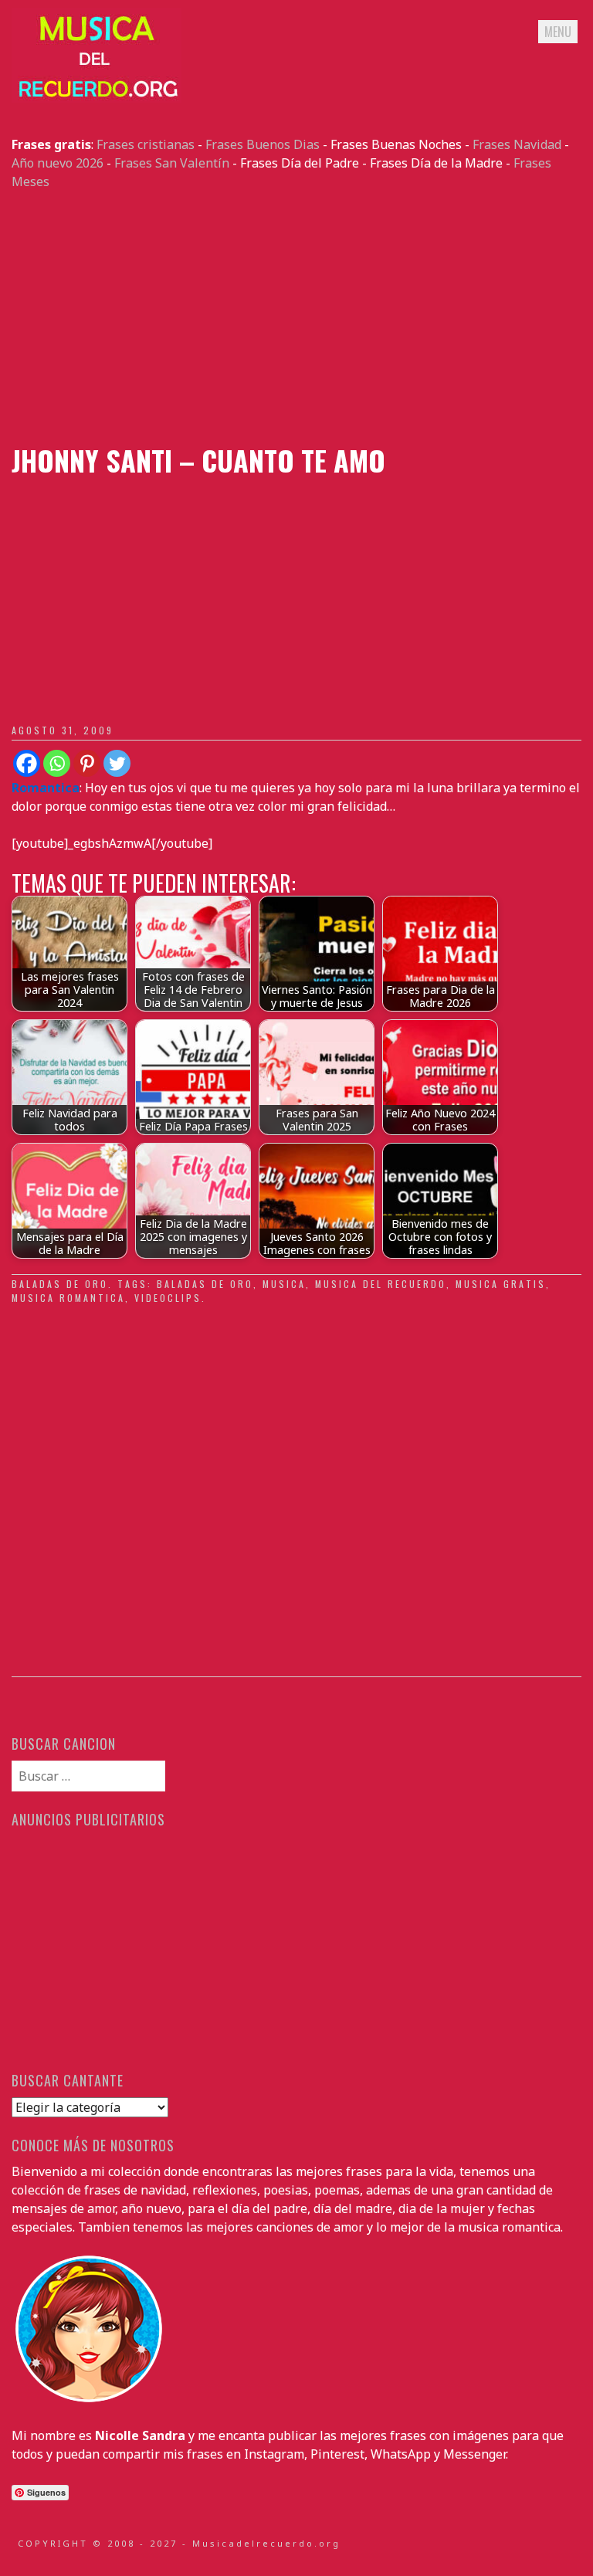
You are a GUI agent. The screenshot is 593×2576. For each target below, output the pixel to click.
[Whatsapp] (57, 763)
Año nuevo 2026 (58, 163)
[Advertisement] (296, 317)
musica (284, 1284)
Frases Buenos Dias (263, 144)
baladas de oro (60, 1284)
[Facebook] (27, 763)
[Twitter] (117, 763)
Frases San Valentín (172, 163)
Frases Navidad (517, 144)
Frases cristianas (146, 144)
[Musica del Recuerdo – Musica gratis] (97, 98)
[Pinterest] (87, 763)
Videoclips (168, 1298)
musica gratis (501, 1284)
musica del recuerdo (381, 1284)
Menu (558, 32)
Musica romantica (68, 1298)
